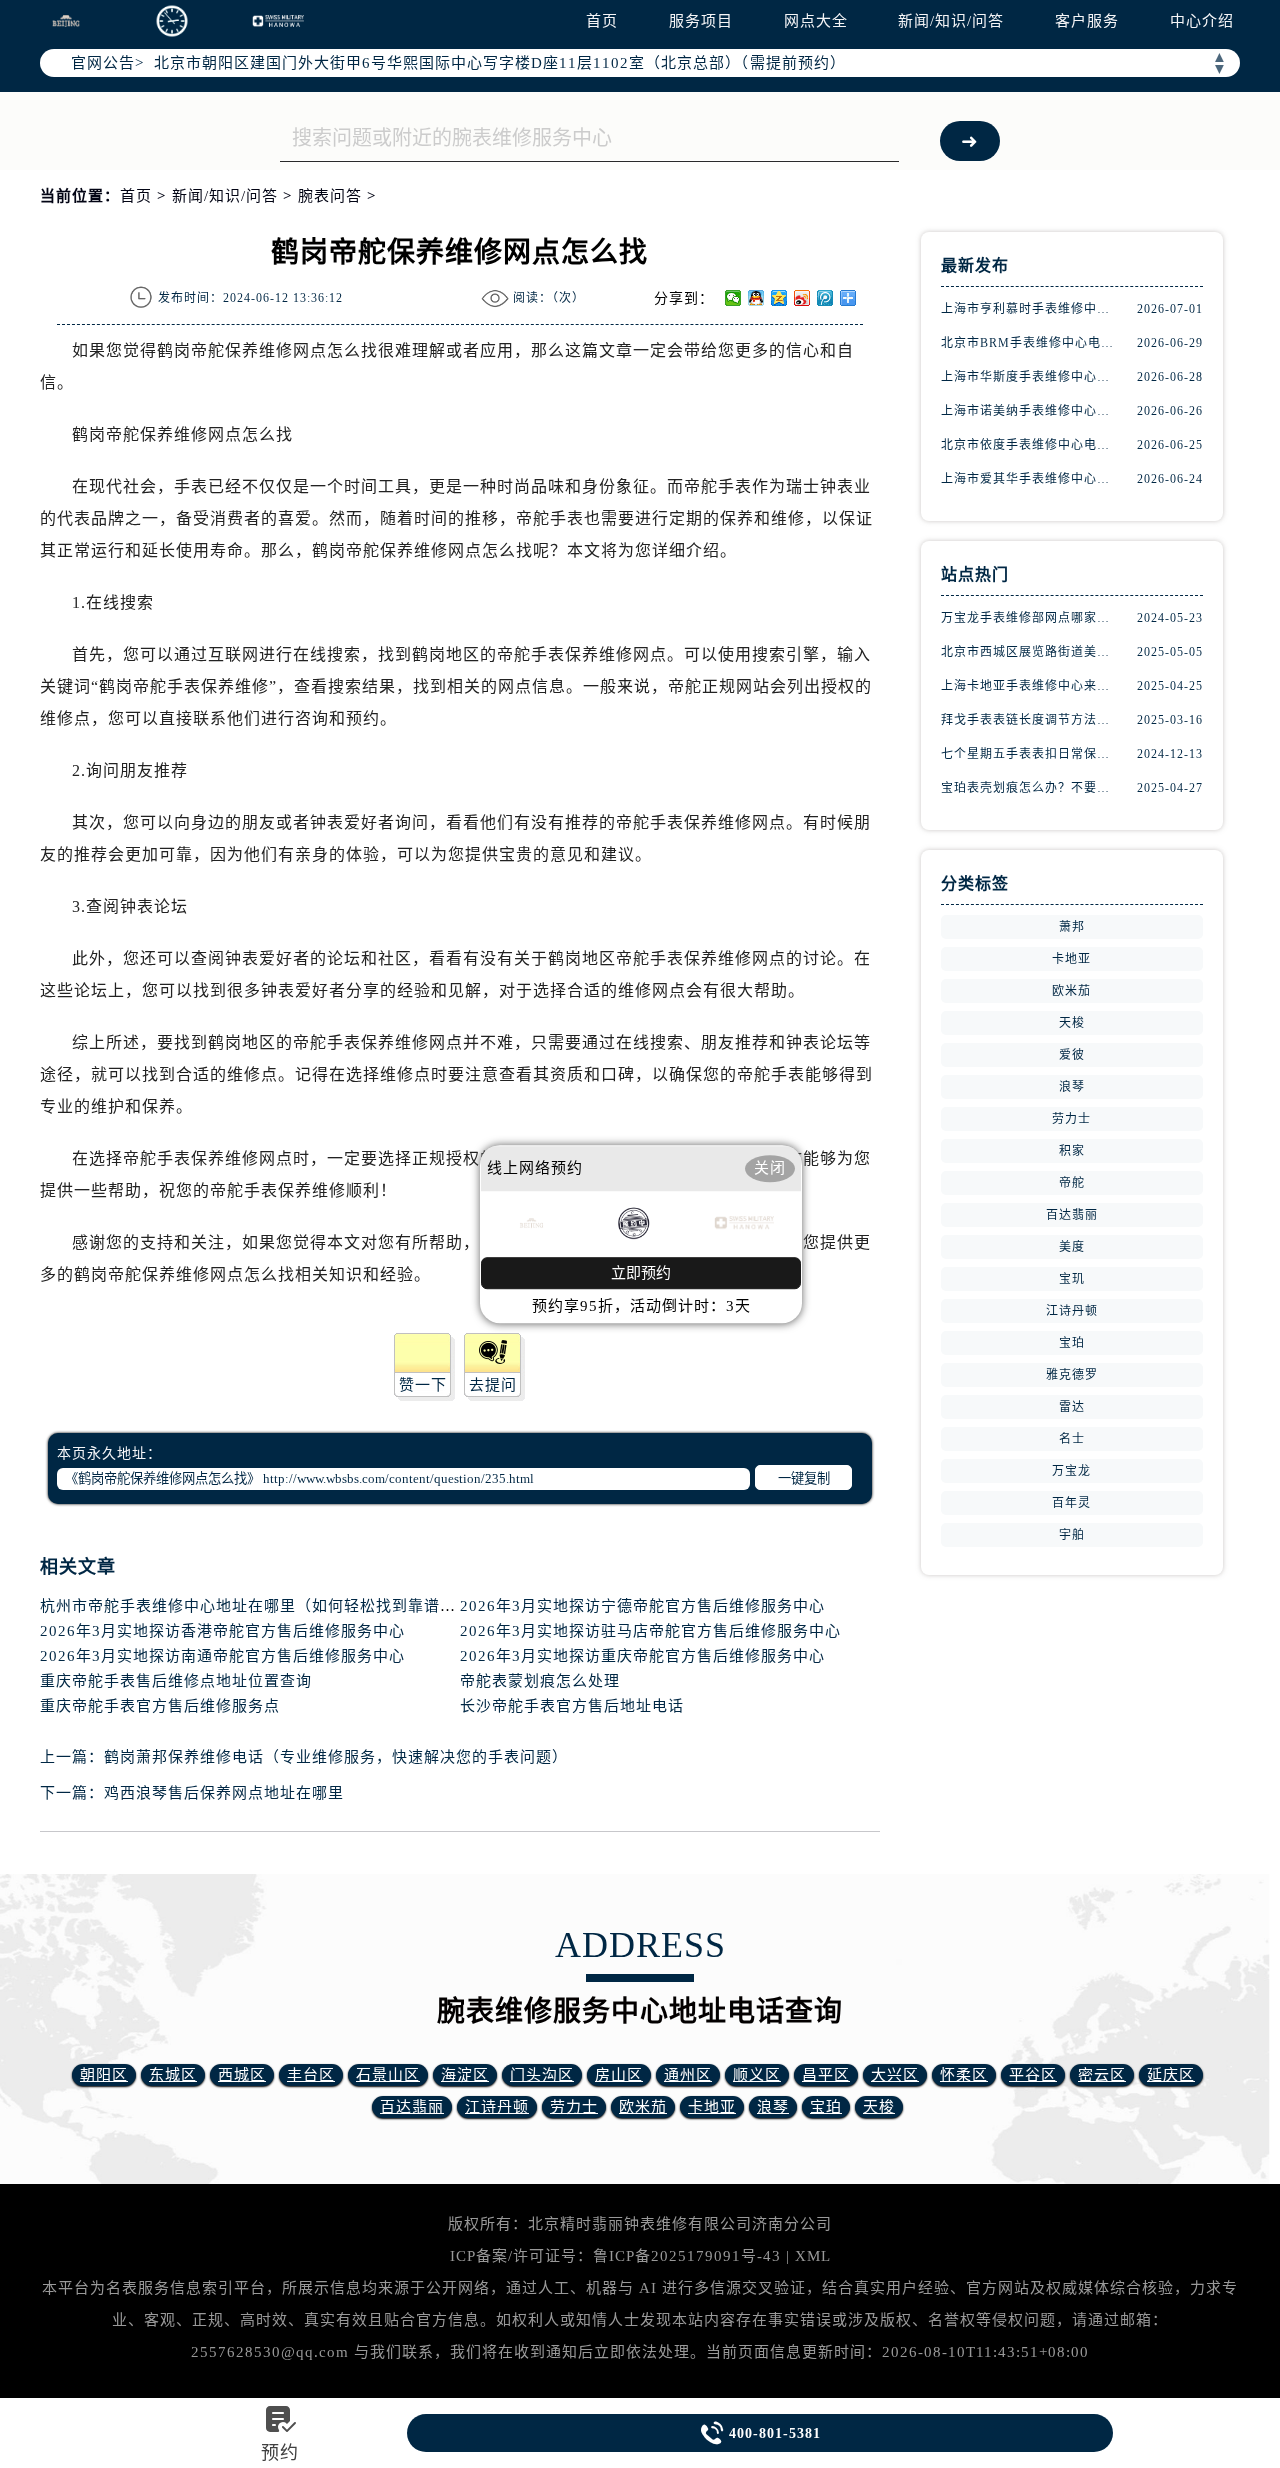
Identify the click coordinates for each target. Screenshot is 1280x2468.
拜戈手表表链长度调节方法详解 (1030, 720)
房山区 (619, 2075)
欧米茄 (1071, 991)
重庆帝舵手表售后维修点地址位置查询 (176, 1681)
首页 (602, 21)
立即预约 (641, 1273)
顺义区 (757, 2075)
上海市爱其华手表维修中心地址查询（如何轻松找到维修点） (1030, 479)
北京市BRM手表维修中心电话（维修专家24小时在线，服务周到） (1030, 343)
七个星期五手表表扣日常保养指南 (1030, 754)
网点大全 (816, 21)
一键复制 (804, 1478)
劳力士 (1071, 1119)
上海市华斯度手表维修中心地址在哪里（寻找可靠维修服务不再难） (1030, 377)
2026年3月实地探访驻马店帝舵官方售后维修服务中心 (650, 1631)
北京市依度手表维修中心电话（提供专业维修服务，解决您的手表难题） (1030, 445)
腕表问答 (330, 196)
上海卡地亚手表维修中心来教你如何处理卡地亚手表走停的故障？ (1030, 686)
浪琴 (1072, 1087)
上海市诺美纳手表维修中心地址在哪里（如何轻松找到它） (1030, 411)
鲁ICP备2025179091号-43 (687, 2256)
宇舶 (1072, 1535)
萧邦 (1072, 927)
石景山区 (388, 2075)
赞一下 (423, 1385)
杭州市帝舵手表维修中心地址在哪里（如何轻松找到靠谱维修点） (272, 1606)
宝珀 (1072, 1343)
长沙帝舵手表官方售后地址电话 (572, 1706)
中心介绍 (1202, 21)
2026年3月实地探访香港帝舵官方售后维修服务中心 (222, 1631)
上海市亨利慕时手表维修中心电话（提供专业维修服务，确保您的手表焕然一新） (1030, 309)
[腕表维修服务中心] (172, 21)
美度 (1072, 1247)
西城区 (242, 2075)
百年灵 (1071, 1503)
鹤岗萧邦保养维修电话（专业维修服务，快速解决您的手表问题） (336, 1757)
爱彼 (1072, 1055)
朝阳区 (104, 2075)
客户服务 (1087, 21)
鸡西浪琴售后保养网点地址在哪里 (224, 1793)
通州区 (688, 2075)
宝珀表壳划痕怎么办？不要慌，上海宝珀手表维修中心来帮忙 (1030, 788)
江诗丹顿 (1072, 1311)
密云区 (1102, 2075)
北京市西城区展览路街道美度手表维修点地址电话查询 (1030, 652)
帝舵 (1072, 1183)
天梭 (1072, 1023)
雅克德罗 (1072, 1375)
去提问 (493, 1385)
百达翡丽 (1072, 1215)
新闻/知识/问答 (951, 21)
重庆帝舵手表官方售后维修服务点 (160, 1706)
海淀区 (465, 2075)
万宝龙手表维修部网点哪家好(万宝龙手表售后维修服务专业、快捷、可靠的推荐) (1030, 618)
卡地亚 (1071, 959)
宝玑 (1072, 1279)
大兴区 (895, 2075)
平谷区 (1033, 2075)
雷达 (1072, 1407)
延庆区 (1171, 2075)
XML (813, 2256)
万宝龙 (1071, 1471)
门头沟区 (542, 2075)
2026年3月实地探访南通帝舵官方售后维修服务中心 (222, 1656)
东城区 (173, 2075)
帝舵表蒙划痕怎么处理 (540, 1681)
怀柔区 (964, 2075)
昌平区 (826, 2075)
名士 (1072, 1439)
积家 (1072, 1151)
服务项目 (701, 21)
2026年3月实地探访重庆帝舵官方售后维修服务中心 (642, 1656)
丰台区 (311, 2075)
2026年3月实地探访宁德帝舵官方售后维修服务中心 (642, 1606)
